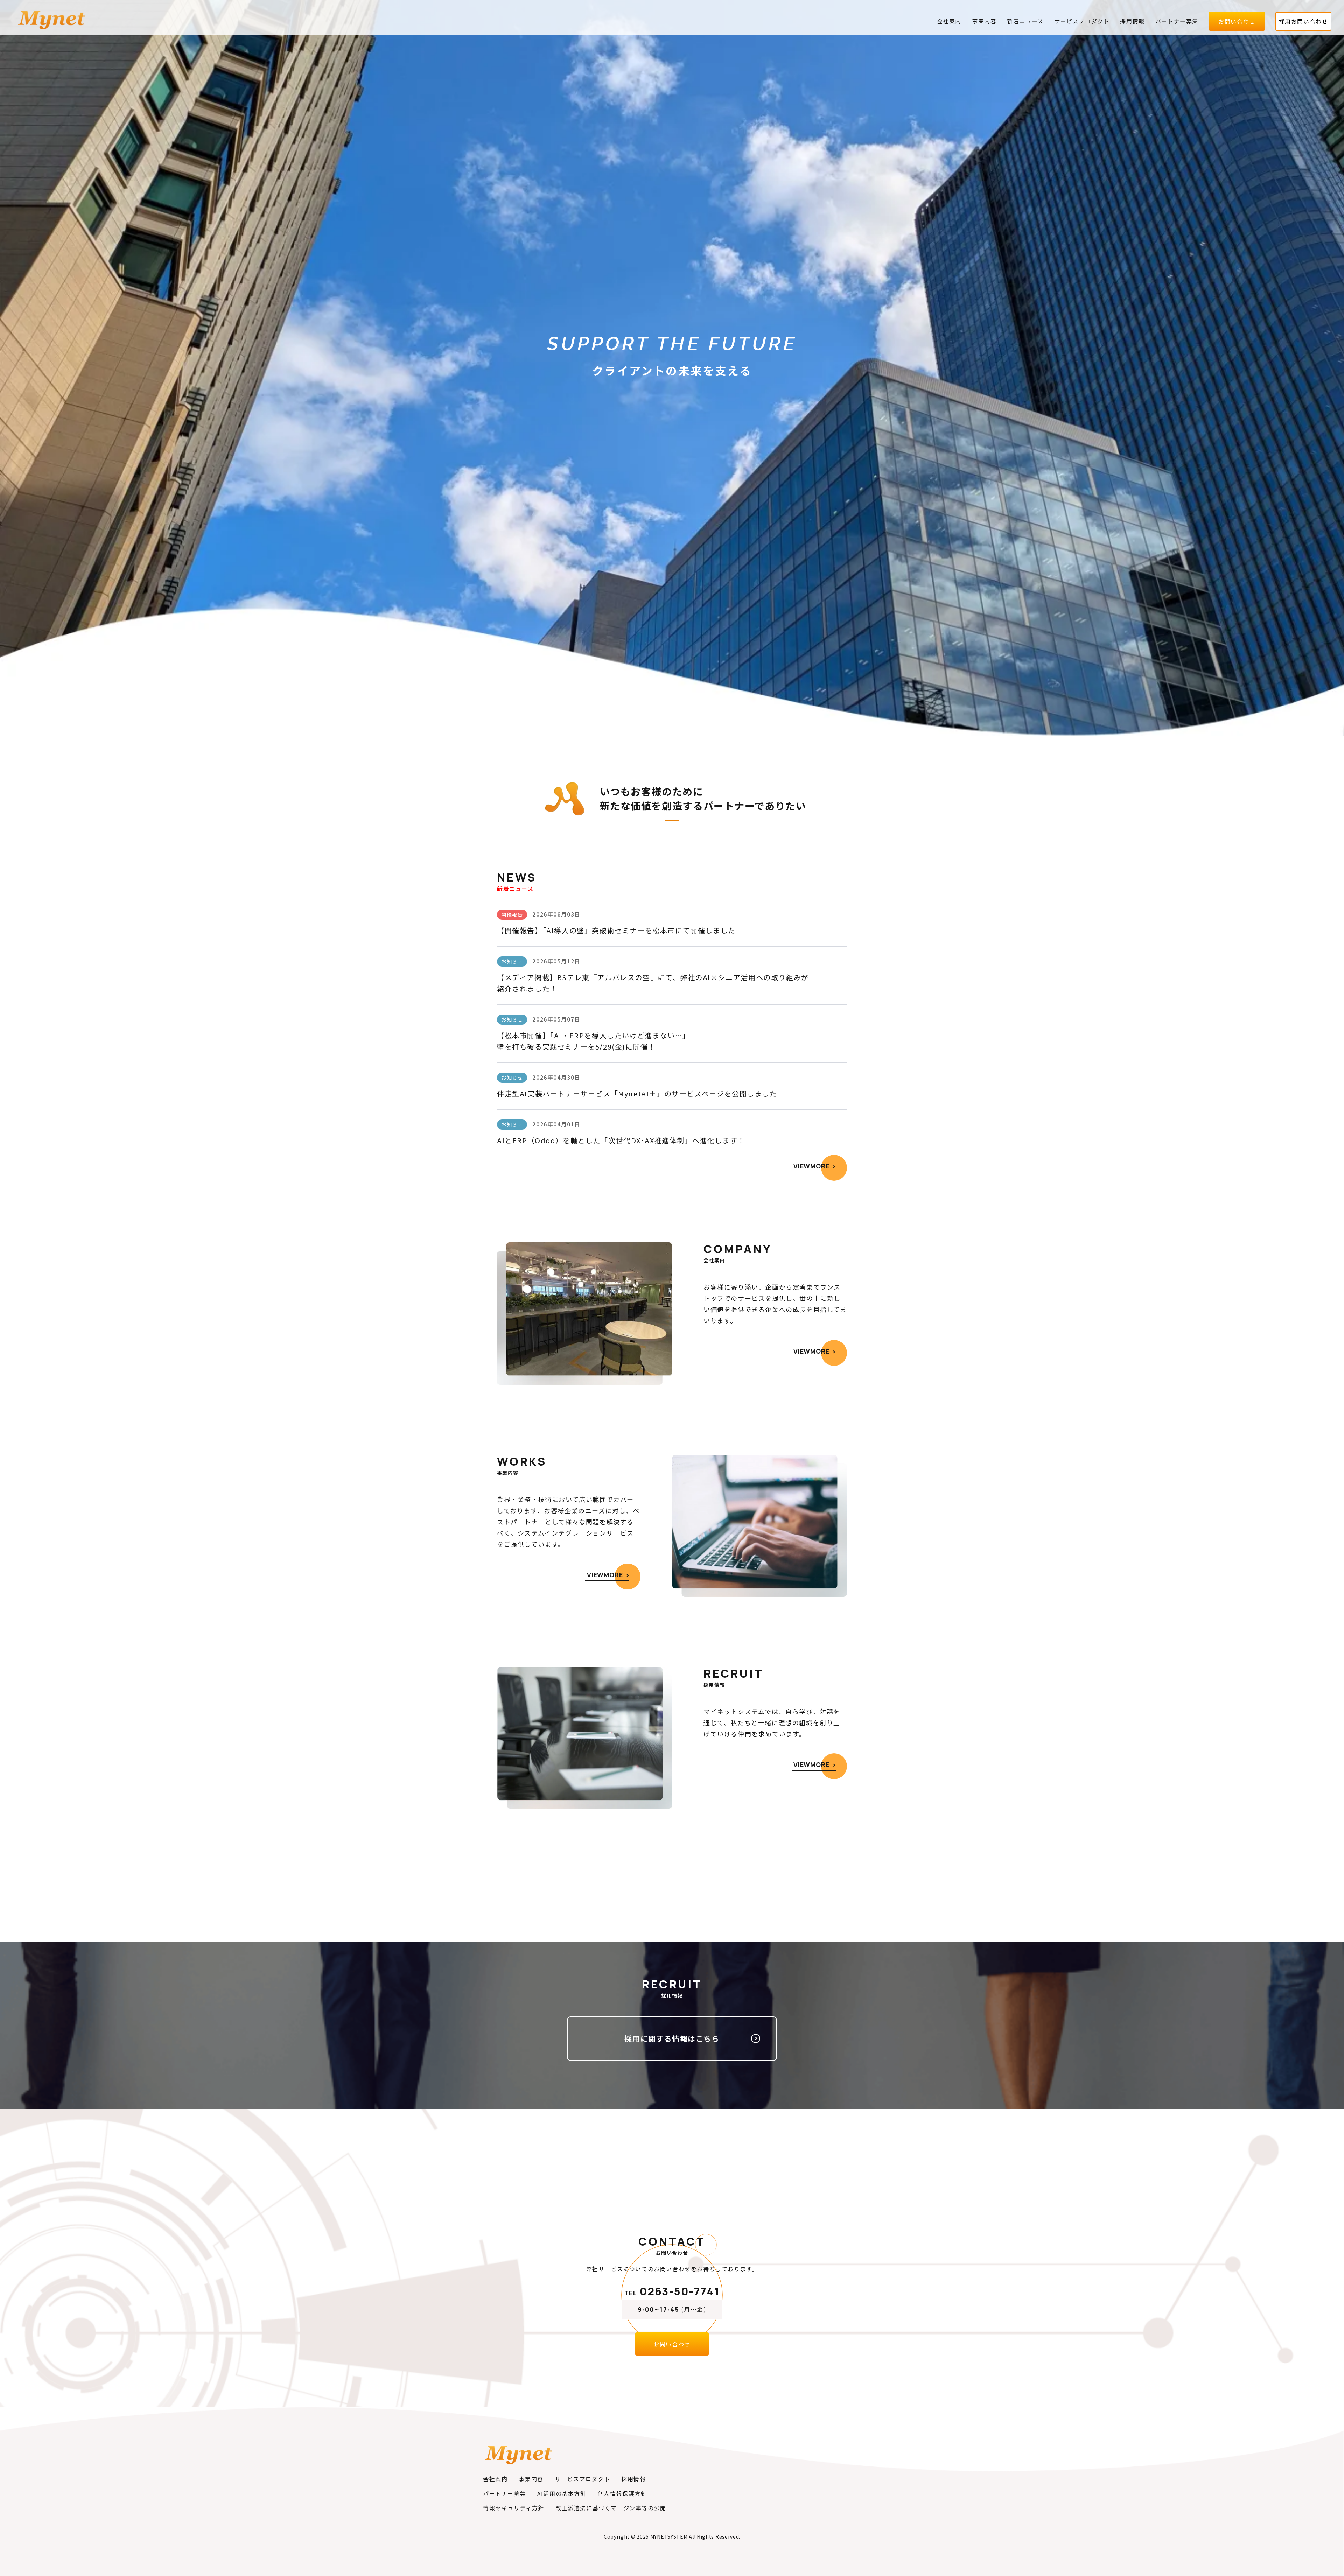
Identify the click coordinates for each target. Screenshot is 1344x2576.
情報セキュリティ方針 (514, 2508)
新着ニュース (1025, 21)
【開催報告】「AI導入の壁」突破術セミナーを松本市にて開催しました (616, 930)
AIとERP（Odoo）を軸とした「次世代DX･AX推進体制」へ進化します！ (621, 1140)
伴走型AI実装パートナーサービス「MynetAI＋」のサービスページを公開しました (637, 1093)
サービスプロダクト (1082, 21)
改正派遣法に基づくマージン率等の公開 (611, 2508)
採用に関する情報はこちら (672, 2038)
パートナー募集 (1177, 21)
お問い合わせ (1237, 21)
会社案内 (949, 21)
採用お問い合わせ (1304, 21)
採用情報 (1132, 21)
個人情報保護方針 (622, 2493)
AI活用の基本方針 (562, 2493)
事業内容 (984, 21)
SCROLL (672, 694)
